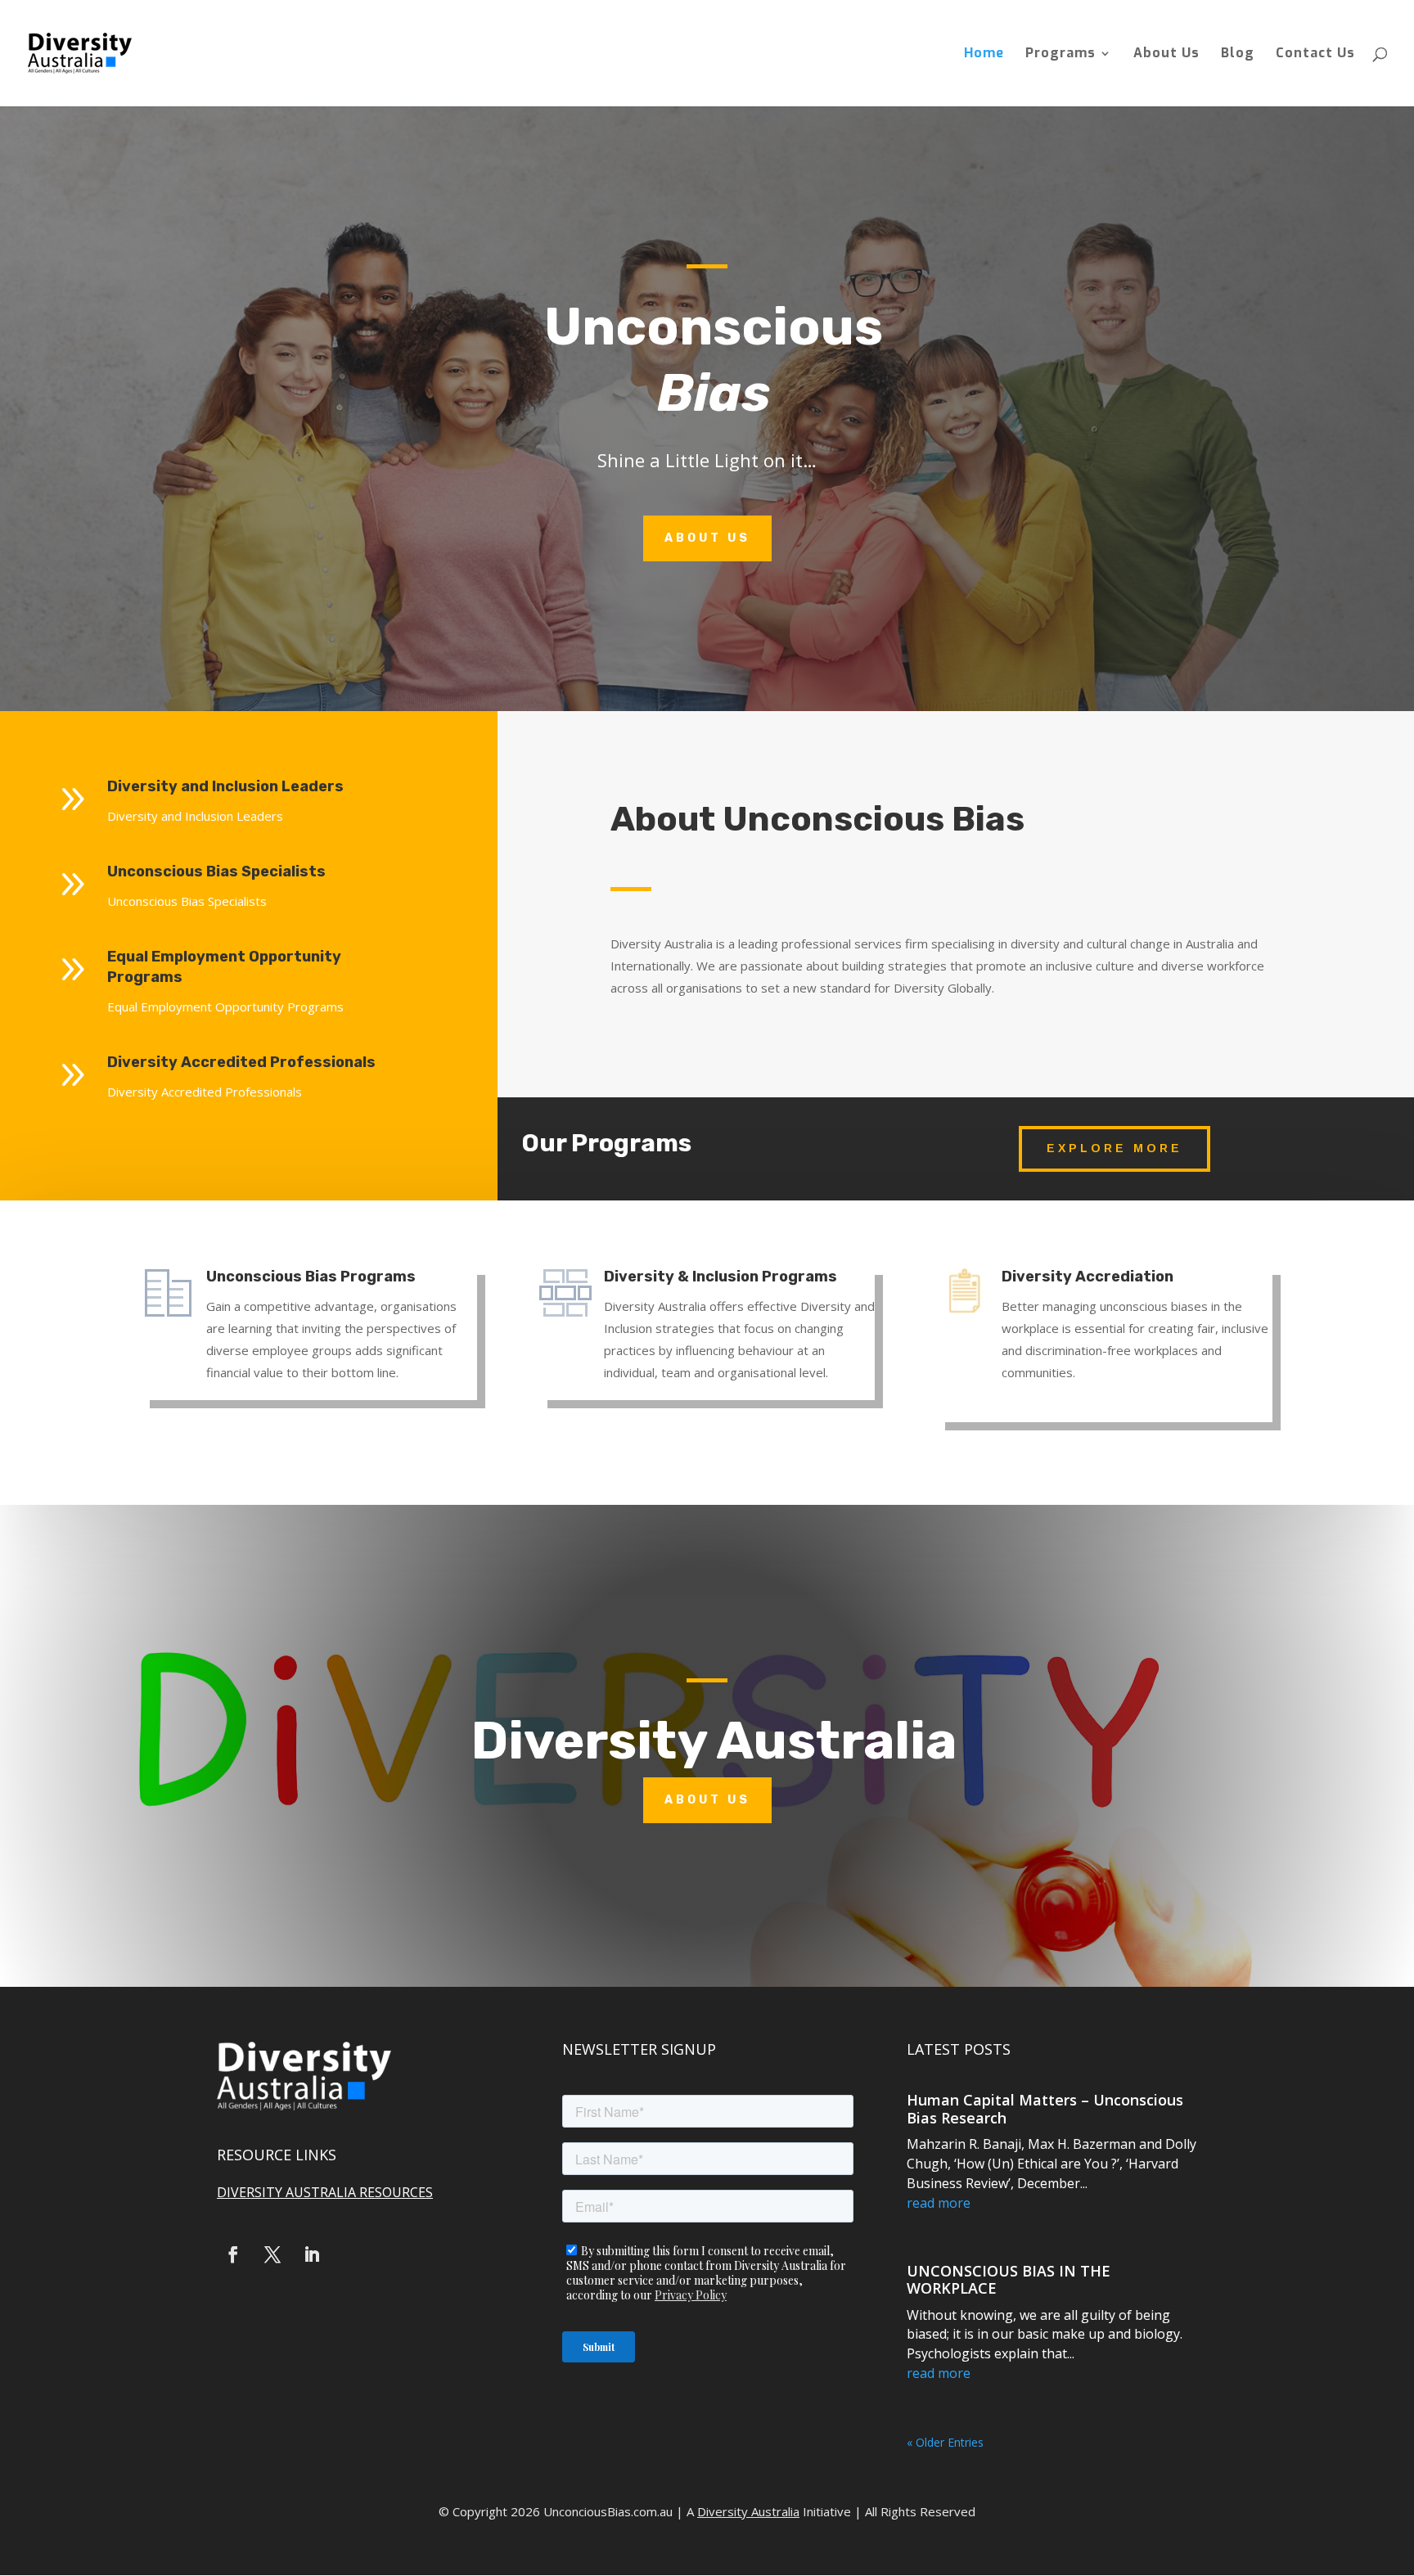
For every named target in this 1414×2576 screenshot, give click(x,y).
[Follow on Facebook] (233, 2254)
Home (984, 54)
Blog (1238, 54)
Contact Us (1315, 54)
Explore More (1115, 1148)
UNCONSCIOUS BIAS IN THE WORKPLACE (1009, 2280)
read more (939, 2203)
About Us (1166, 54)
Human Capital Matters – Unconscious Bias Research (1045, 2109)
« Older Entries (945, 2442)
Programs (1060, 54)
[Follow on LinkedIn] (312, 2254)
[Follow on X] (272, 2254)
